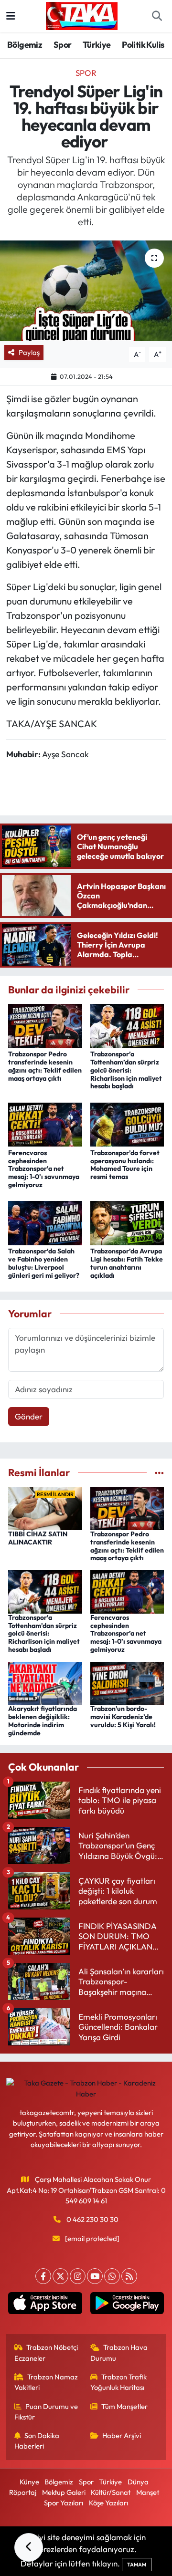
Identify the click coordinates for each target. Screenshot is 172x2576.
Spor (63, 45)
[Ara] (157, 16)
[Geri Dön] (29, 2547)
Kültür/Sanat (111, 2492)
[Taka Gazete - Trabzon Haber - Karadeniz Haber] (82, 15)
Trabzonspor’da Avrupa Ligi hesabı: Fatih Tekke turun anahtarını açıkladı (127, 1263)
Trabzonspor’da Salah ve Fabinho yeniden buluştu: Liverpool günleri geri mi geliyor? (44, 1263)
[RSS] (129, 2276)
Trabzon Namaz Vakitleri (46, 2382)
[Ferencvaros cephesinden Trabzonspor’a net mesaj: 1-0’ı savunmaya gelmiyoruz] (45, 1123)
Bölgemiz (25, 45)
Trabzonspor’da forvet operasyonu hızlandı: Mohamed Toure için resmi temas (125, 1165)
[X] (60, 2276)
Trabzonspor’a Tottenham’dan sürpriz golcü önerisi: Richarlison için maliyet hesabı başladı (126, 1070)
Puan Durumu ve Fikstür (46, 2412)
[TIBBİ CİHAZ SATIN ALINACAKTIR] (45, 1507)
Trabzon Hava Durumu (119, 2352)
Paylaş (29, 352)
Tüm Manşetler (124, 2406)
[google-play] (127, 2305)
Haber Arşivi (122, 2435)
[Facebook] (43, 2276)
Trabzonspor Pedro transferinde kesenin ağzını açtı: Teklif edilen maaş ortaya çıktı (45, 1066)
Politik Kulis (143, 45)
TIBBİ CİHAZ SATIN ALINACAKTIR (38, 1538)
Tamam (137, 2565)
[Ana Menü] (11, 16)
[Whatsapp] (112, 2276)
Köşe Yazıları (108, 2503)
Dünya (138, 2482)
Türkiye (97, 45)
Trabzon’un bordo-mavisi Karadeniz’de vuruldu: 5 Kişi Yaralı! (123, 1717)
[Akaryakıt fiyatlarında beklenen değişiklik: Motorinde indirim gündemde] (45, 1682)
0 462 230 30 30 (92, 2219)
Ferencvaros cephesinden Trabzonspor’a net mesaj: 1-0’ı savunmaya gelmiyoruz (44, 1169)
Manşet (148, 2492)
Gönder (29, 1416)
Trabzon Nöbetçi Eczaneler (46, 2352)
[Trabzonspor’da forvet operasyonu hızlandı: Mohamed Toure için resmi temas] (127, 1123)
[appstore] (45, 2305)
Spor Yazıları (64, 2503)
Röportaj (23, 2492)
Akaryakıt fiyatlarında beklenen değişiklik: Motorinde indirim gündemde (43, 1721)
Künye (29, 2482)
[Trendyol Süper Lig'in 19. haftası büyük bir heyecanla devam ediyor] (86, 291)
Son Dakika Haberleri (37, 2441)
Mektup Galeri (64, 2492)
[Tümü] (159, 1473)
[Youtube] (95, 2276)
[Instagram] (78, 2276)
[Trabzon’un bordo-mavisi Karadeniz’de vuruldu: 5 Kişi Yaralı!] (127, 1682)
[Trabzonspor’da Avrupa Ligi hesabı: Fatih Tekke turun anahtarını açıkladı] (127, 1222)
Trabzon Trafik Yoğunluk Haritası (119, 2382)
